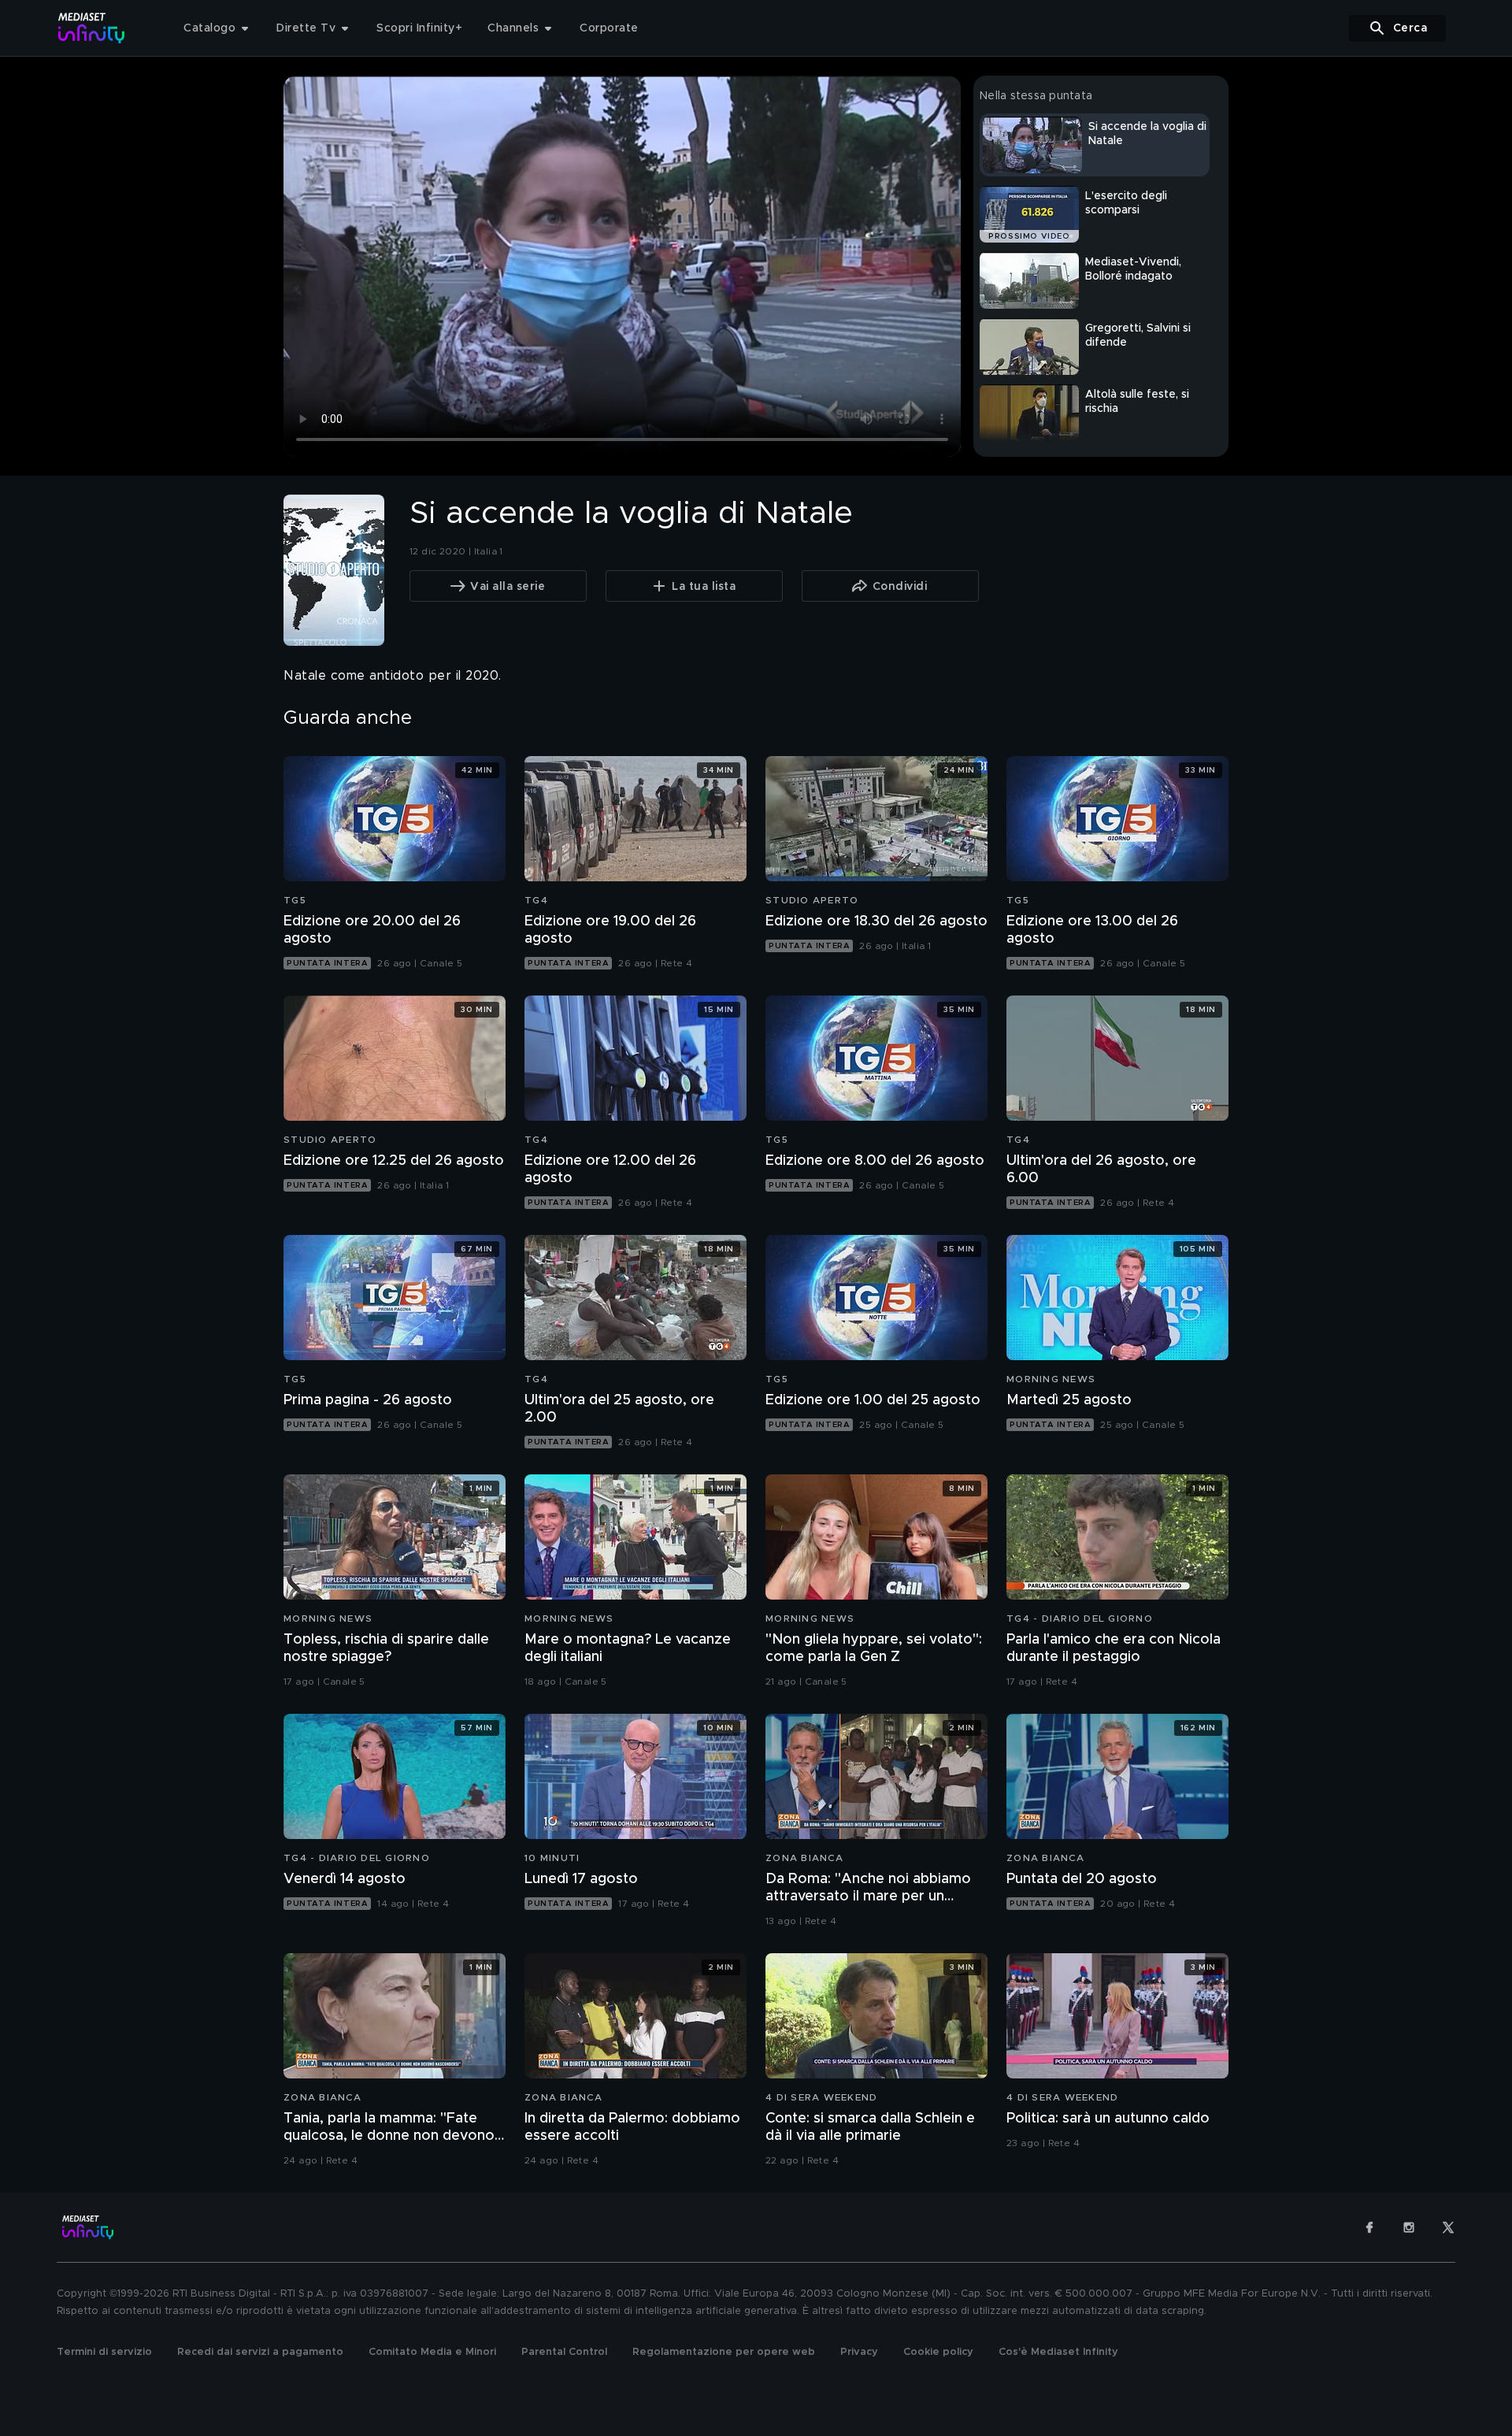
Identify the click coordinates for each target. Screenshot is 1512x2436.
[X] (1448, 2227)
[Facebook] (1369, 2227)
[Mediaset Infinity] (92, 28)
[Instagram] (1409, 2227)
